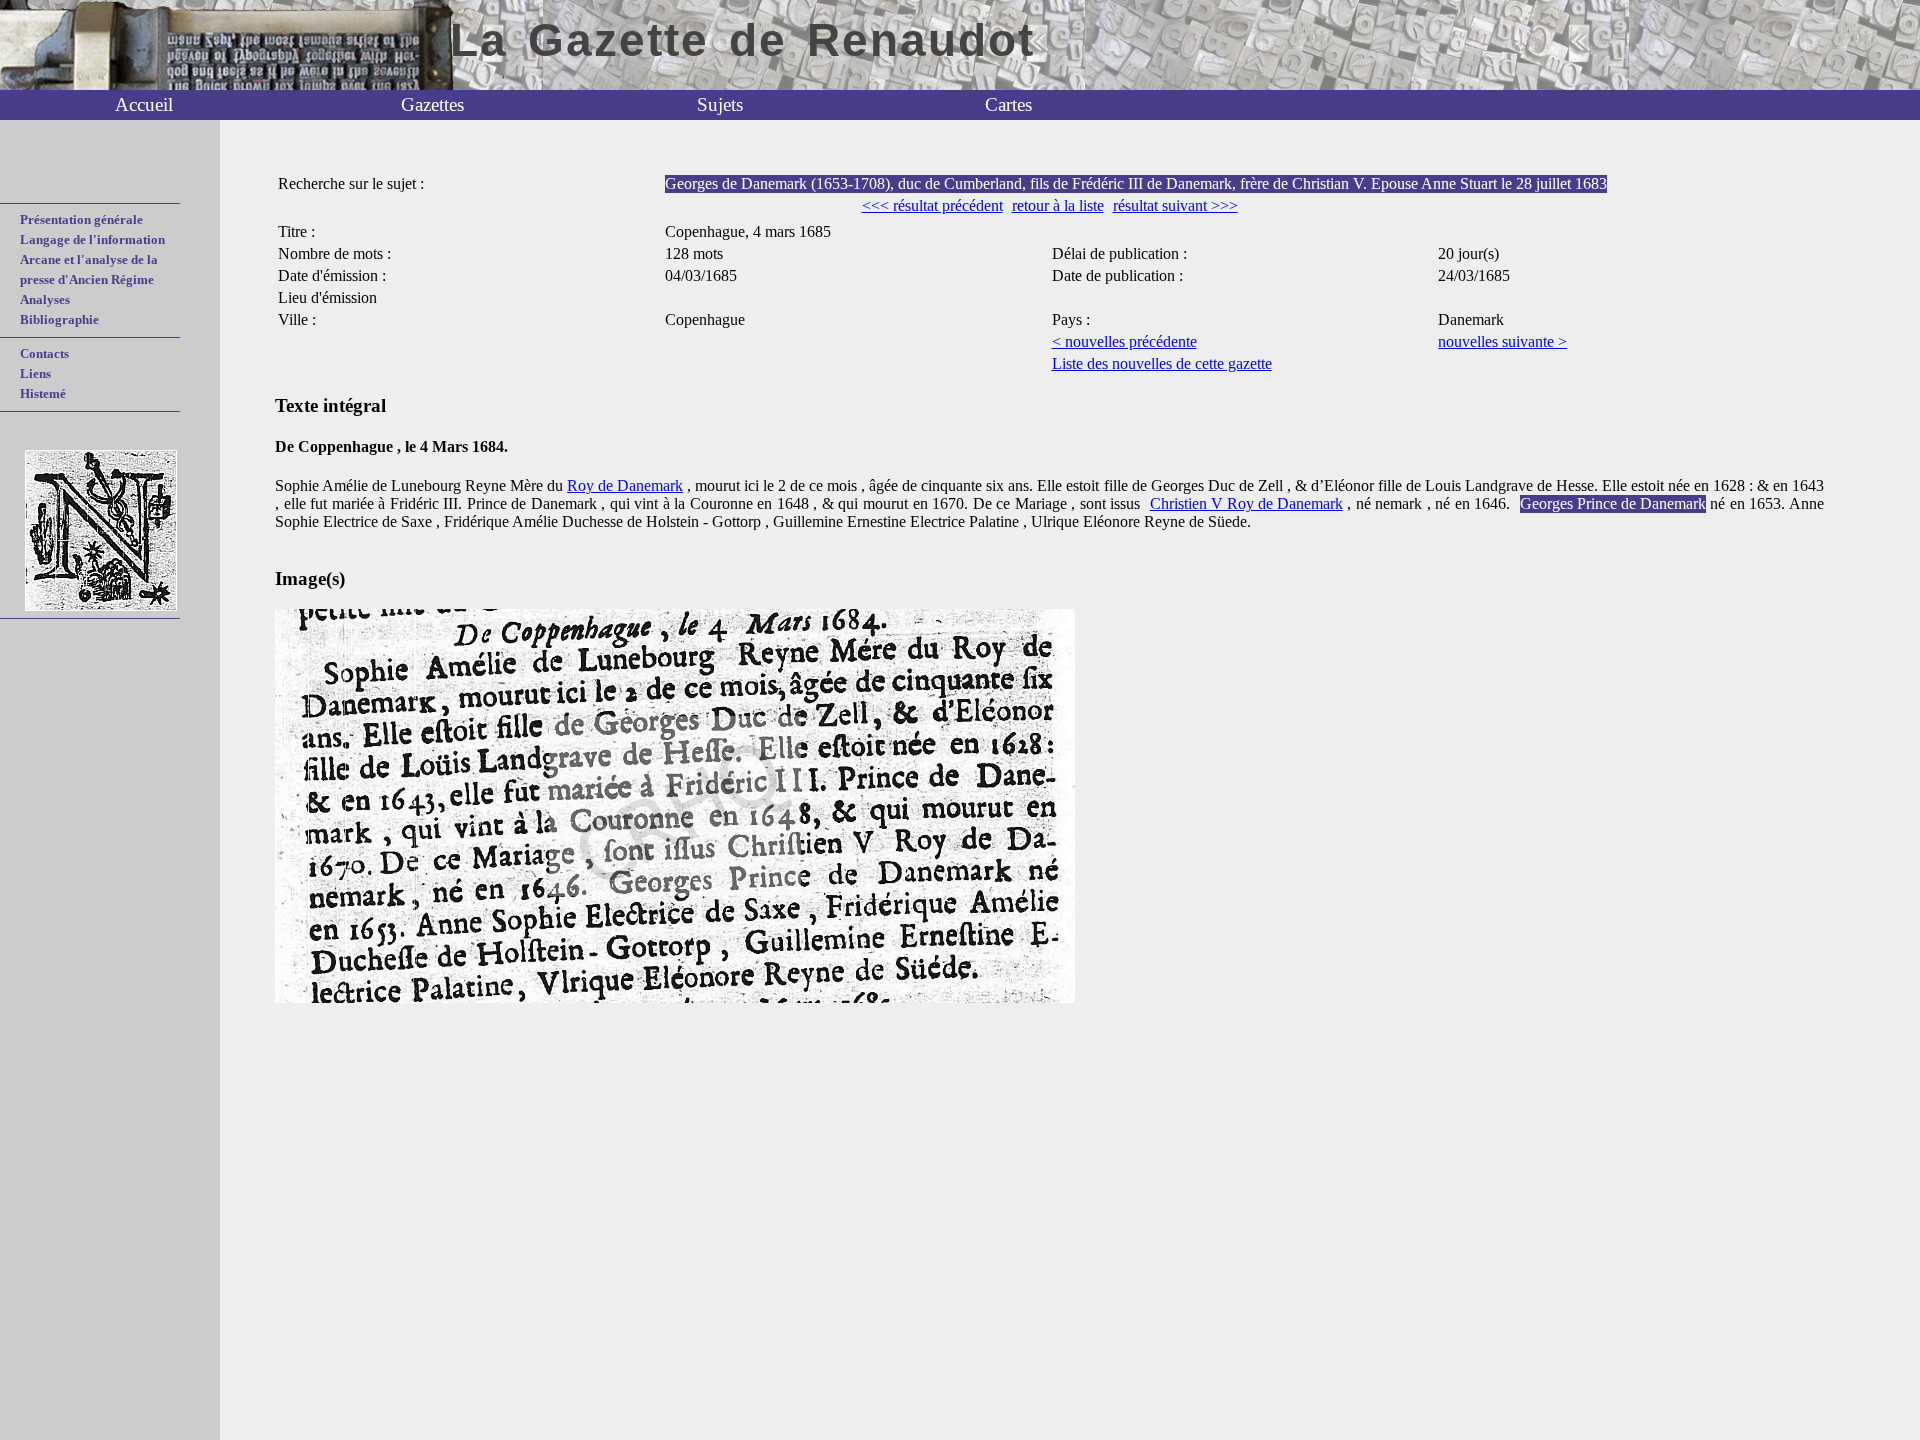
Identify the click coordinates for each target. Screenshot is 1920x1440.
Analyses (45, 299)
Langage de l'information (92, 239)
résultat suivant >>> (1175, 205)
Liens (35, 373)
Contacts (44, 353)
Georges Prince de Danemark (1613, 503)
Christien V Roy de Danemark (1246, 503)
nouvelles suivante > (1502, 341)
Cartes (1008, 104)
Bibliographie (59, 319)
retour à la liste (1058, 205)
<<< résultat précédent (932, 205)
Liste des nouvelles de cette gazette (1162, 363)
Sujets (720, 104)
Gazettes (432, 104)
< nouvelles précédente (1124, 341)
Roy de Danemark (625, 485)
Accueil (144, 104)
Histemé (43, 393)
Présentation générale (81, 219)
